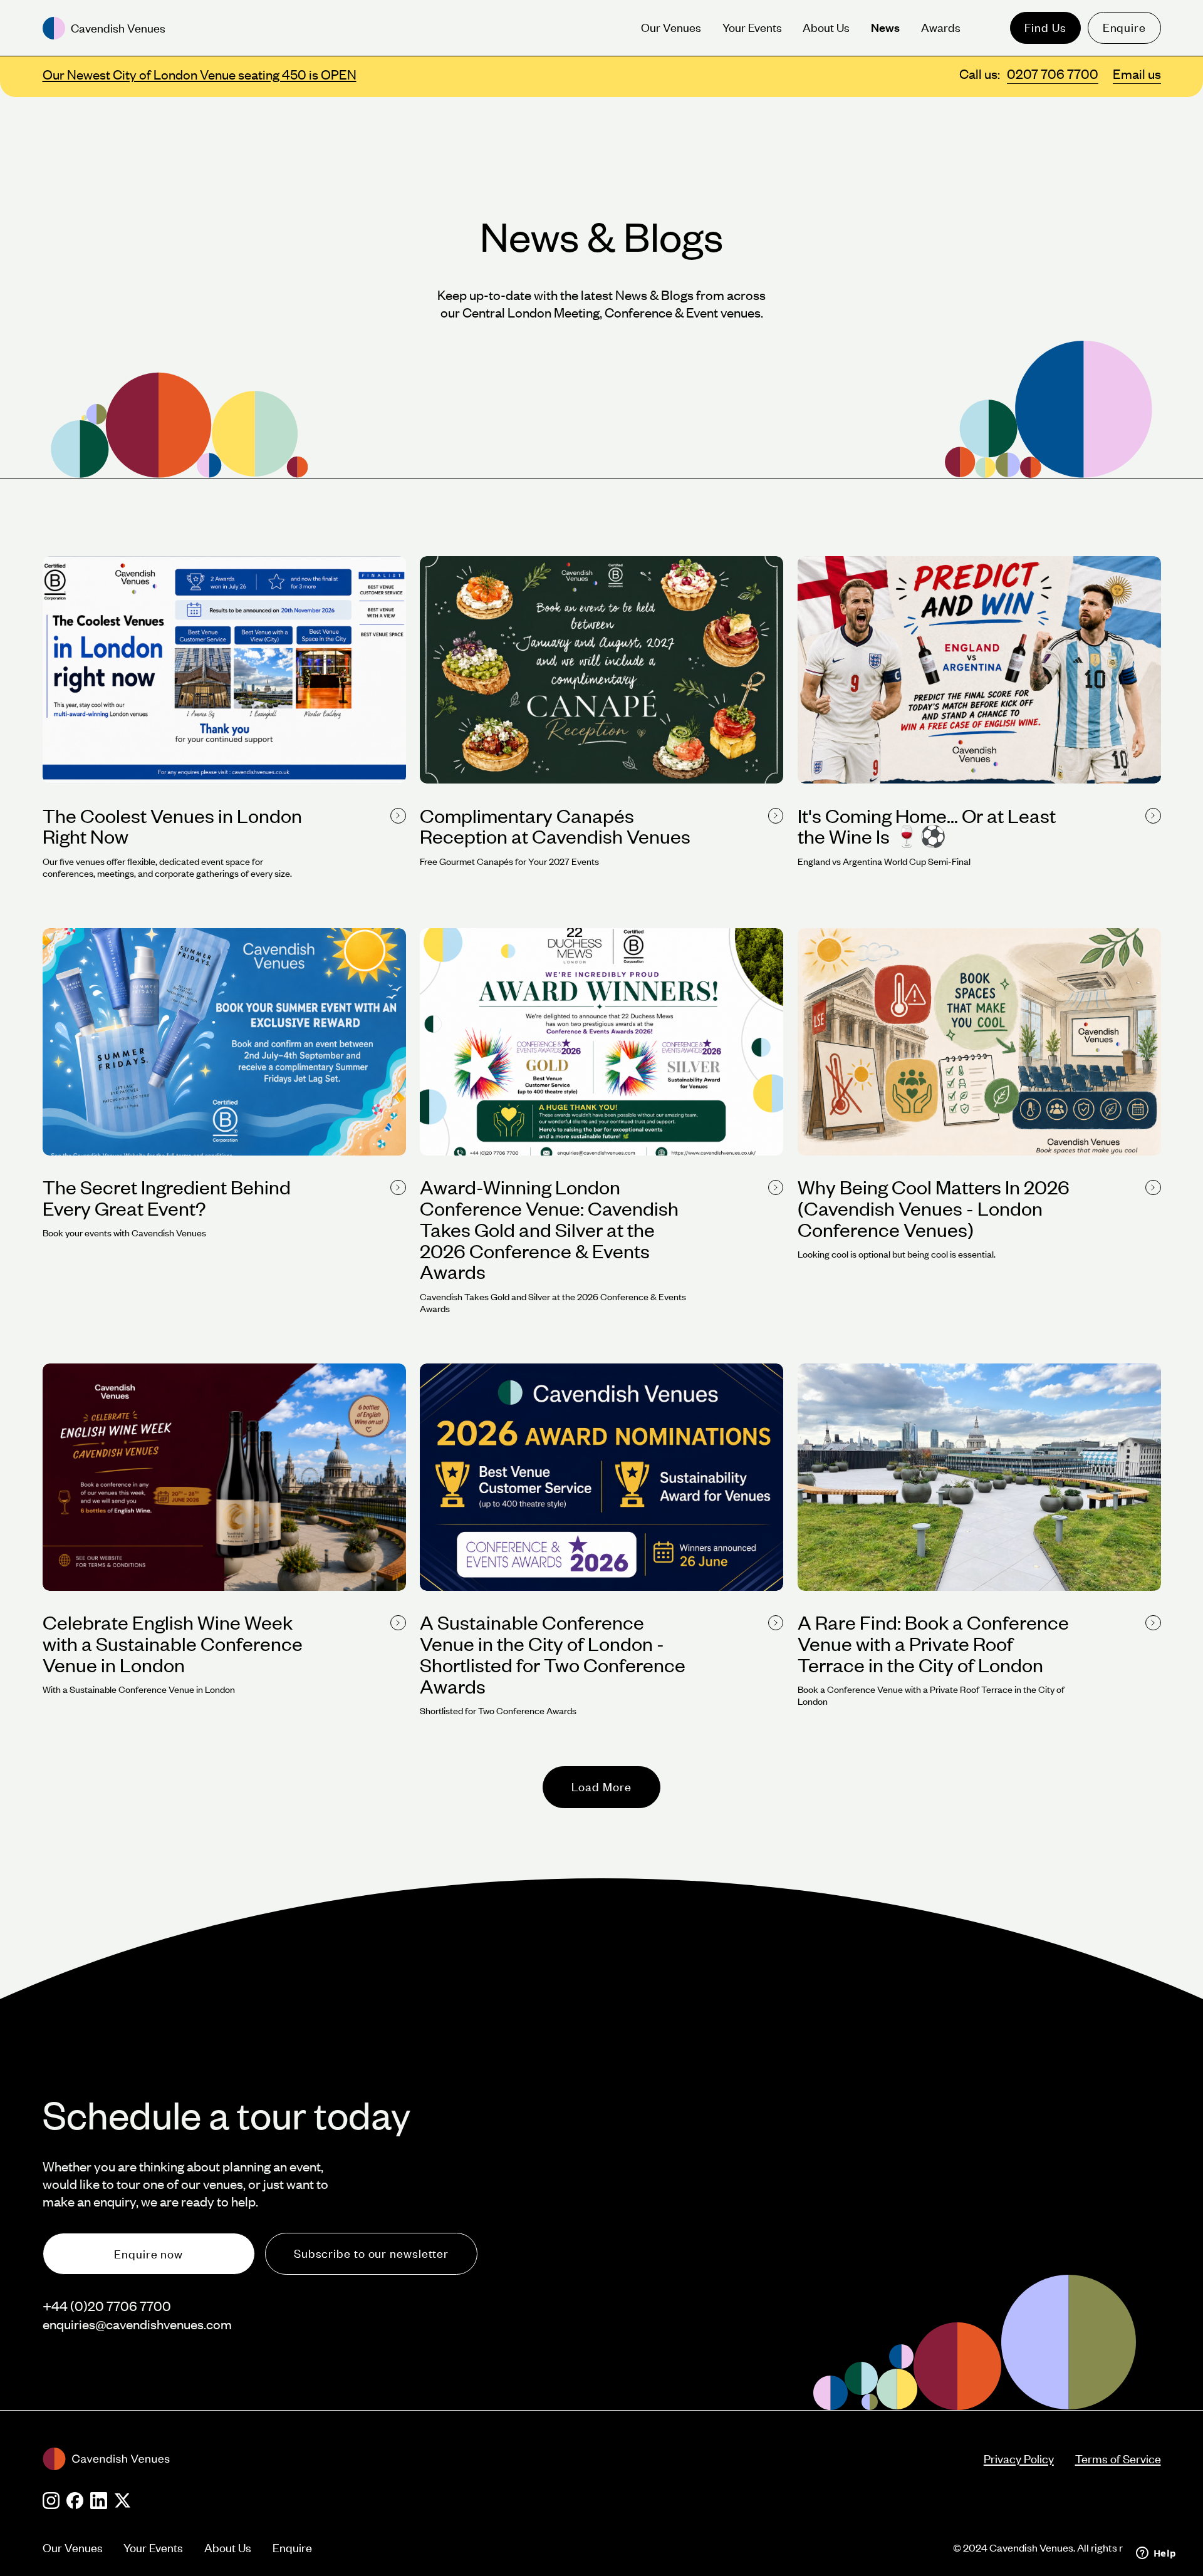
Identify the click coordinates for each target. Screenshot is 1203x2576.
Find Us (1045, 27)
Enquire (1124, 27)
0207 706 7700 (1053, 74)
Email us (1137, 74)
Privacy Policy (1019, 2459)
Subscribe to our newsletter (371, 2253)
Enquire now (148, 2254)
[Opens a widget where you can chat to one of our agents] (1156, 2554)
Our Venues (73, 2548)
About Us (228, 2548)
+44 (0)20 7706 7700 (107, 2306)
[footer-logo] (513, 2459)
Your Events (153, 2548)
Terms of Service (1118, 2459)
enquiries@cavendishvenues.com (137, 2324)
